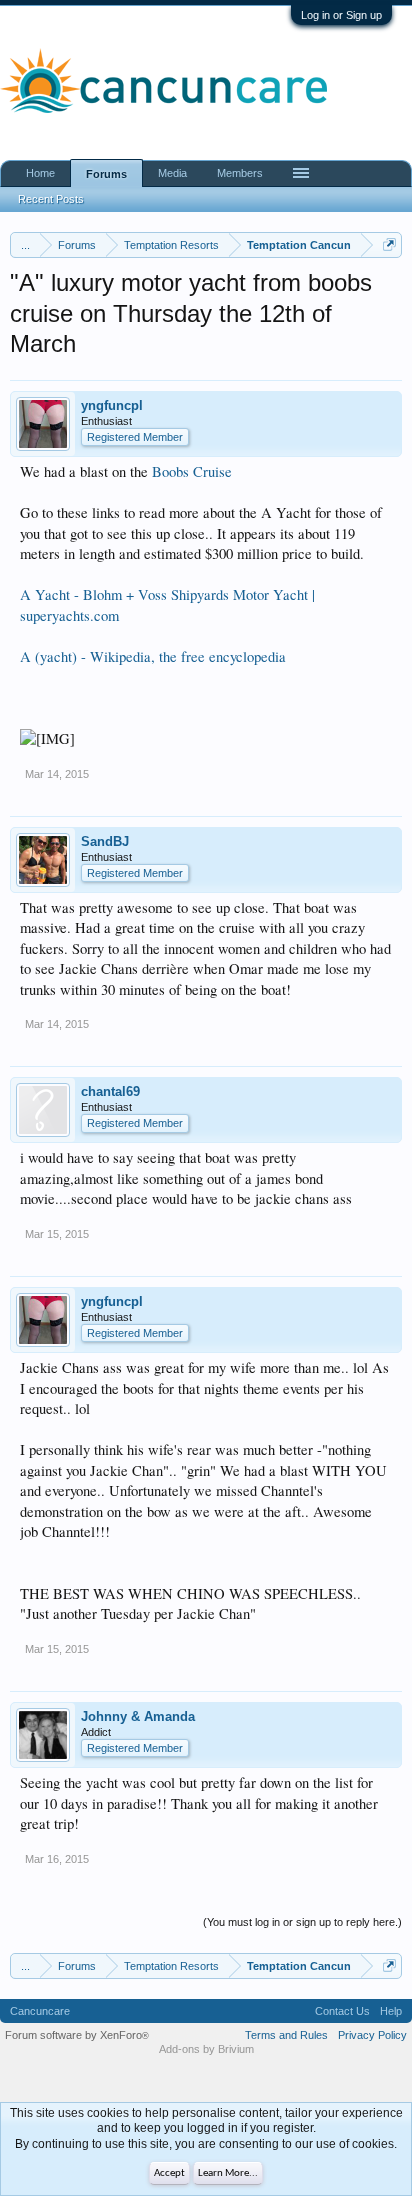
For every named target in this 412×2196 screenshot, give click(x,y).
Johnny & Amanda (138, 1716)
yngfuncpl (112, 405)
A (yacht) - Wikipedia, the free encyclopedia (153, 656)
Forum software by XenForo (77, 2035)
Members (240, 173)
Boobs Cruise (192, 471)
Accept (169, 2173)
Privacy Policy (372, 2035)
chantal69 (110, 1091)
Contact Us (342, 2011)
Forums (106, 174)
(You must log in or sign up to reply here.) (302, 1922)
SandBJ (105, 841)
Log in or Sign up (341, 15)
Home (40, 173)
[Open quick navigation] (389, 244)
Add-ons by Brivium (206, 2049)
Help (391, 2011)
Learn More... (228, 2173)
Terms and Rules (286, 2035)
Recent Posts (51, 199)
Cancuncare (40, 2011)
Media (172, 173)
